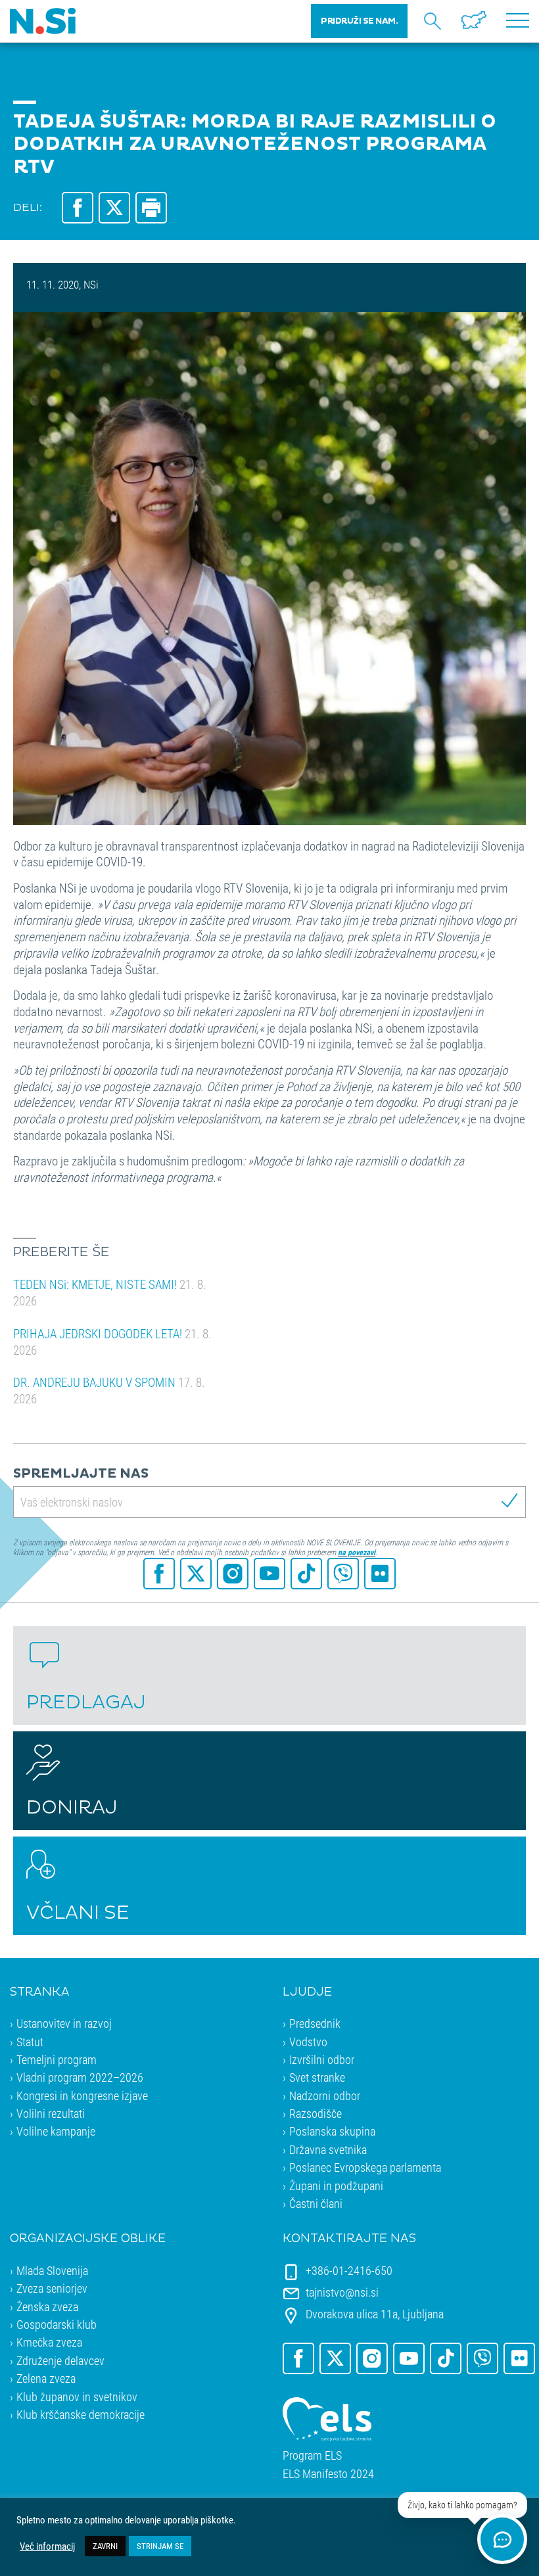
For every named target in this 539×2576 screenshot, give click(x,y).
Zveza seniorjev (52, 2288)
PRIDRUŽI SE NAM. (359, 21)
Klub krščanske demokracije (81, 2414)
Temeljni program (57, 2059)
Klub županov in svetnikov (77, 2397)
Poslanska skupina (332, 2131)
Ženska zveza (47, 2307)
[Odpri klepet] (502, 2539)
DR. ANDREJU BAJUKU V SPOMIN (109, 1390)
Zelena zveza (46, 2378)
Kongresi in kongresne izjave (82, 2096)
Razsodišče (316, 2113)
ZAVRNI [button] (105, 2546)
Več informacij (47, 2546)
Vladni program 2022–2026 (80, 2077)
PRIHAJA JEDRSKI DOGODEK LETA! (112, 1342)
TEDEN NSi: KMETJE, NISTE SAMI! (110, 1292)
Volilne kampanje (56, 2131)
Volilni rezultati (51, 2113)
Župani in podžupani (336, 2186)
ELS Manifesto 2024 (328, 2474)
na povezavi (357, 1552)
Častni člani (316, 2203)
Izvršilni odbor (322, 2059)
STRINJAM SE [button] (160, 2546)
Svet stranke (317, 2077)
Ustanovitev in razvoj (64, 2023)
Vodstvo (308, 2042)
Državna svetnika (328, 2149)
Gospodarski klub (57, 2324)
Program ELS (312, 2455)
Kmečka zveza (49, 2342)
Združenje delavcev (60, 2360)
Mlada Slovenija (52, 2270)
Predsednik (315, 2023)
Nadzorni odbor (325, 2096)
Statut (30, 2042)
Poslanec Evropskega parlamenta (365, 2167)
